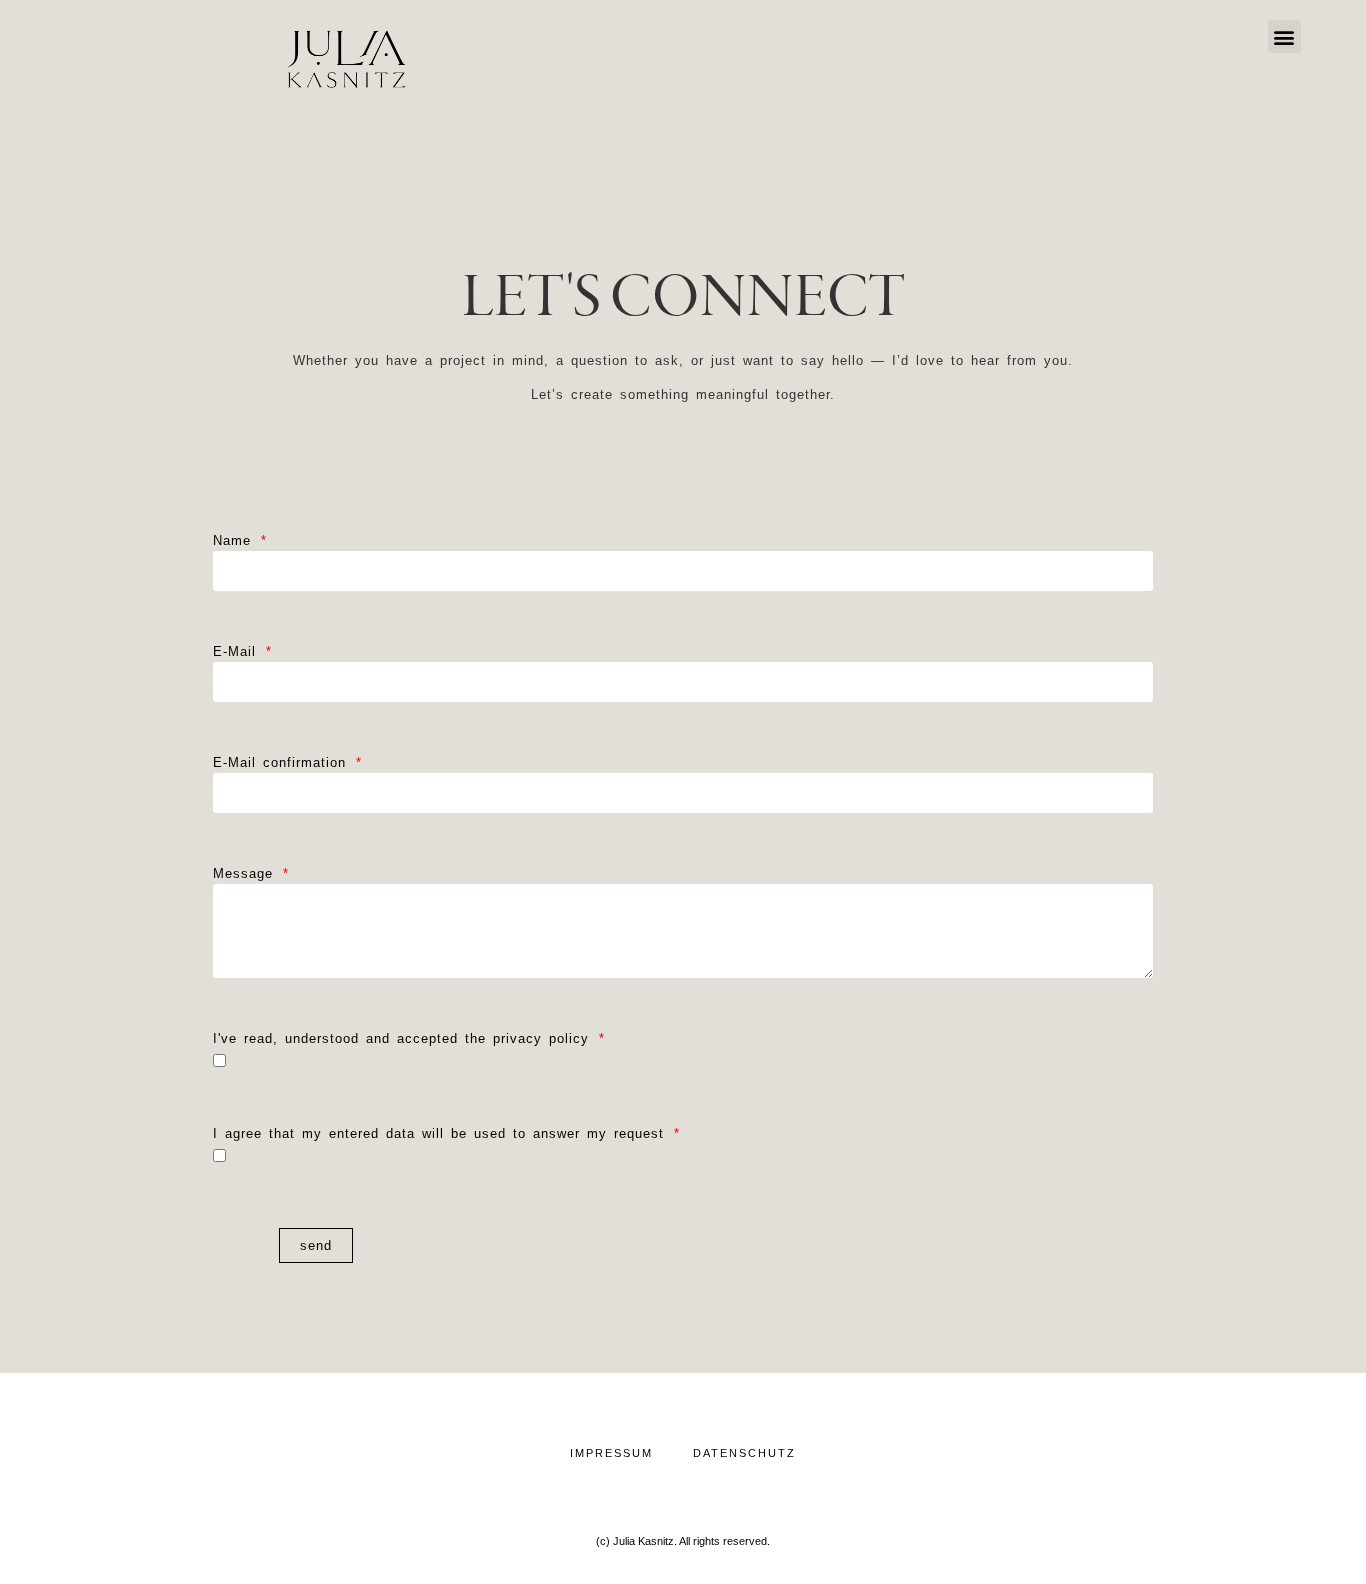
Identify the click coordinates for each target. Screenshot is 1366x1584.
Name (235, 544)
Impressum (611, 1453)
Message (246, 877)
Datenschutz (744, 1453)
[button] (1284, 36)
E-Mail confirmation (283, 766)
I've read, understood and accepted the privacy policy (404, 1042)
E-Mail (238, 655)
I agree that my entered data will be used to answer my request (442, 1137)
